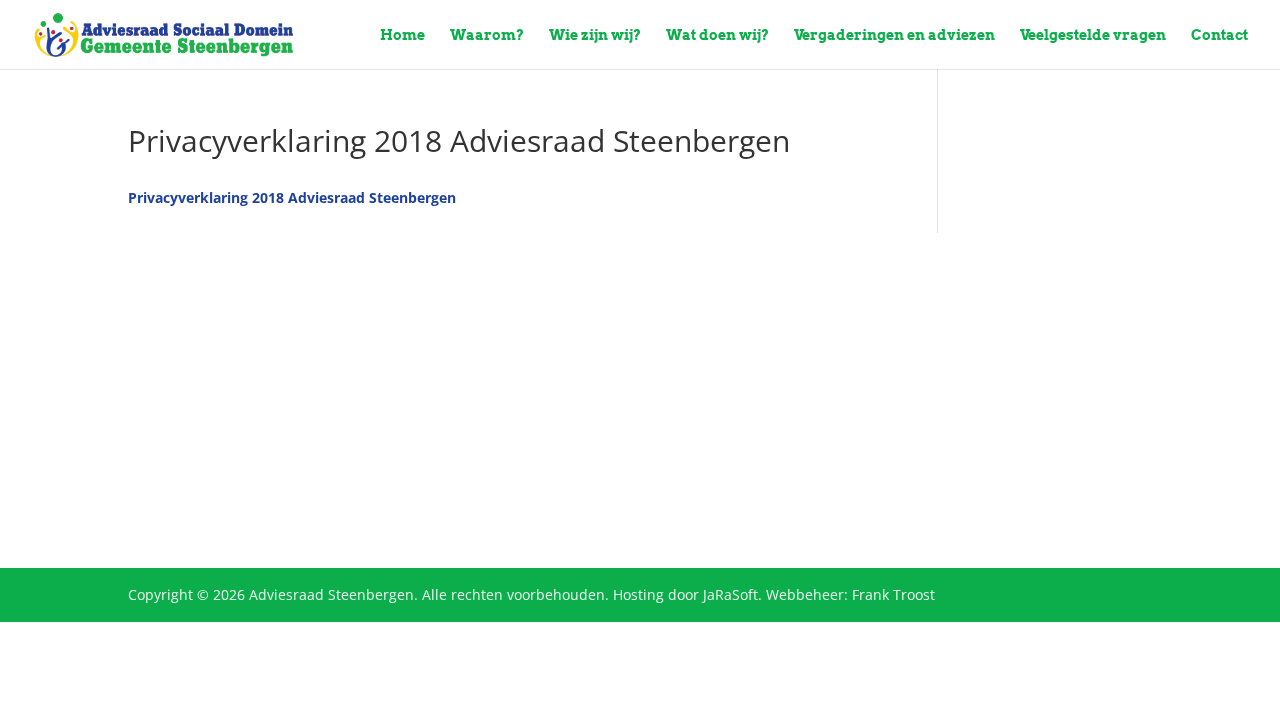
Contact (1219, 35)
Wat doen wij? (717, 35)
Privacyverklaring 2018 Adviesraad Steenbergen (292, 197)
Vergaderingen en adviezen (894, 35)
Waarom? (487, 35)
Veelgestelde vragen (1093, 35)
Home (402, 35)
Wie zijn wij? (595, 35)
